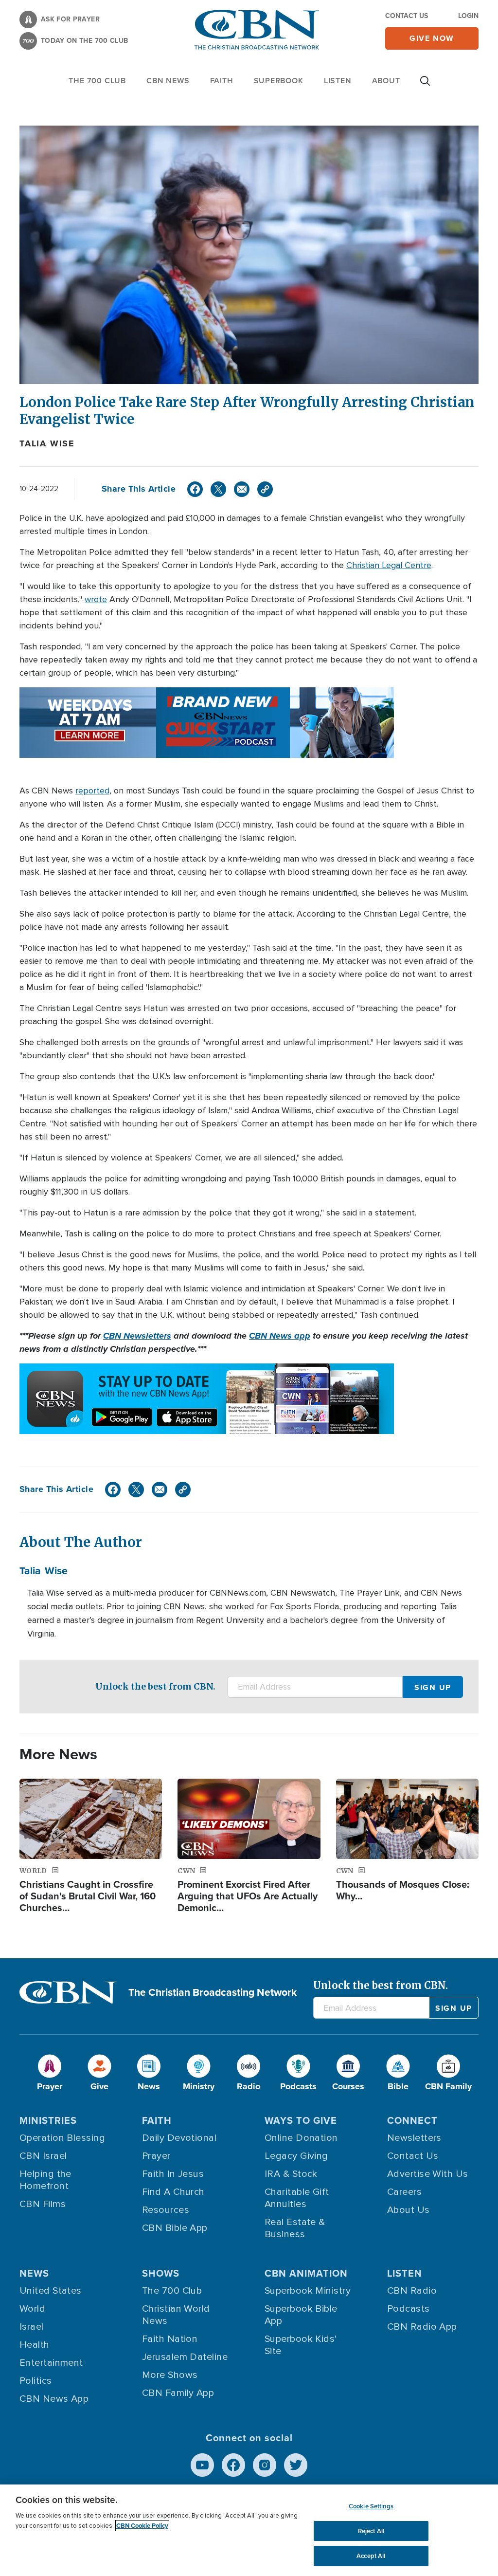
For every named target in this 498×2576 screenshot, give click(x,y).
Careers (404, 2192)
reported (92, 791)
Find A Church (173, 2192)
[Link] (265, 489)
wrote (96, 599)
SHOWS (161, 2273)
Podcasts (409, 2309)
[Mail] (242, 489)
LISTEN (338, 81)
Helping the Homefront (45, 2180)
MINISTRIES (48, 2120)
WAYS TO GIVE (301, 2120)
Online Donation (301, 2138)
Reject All (371, 2531)
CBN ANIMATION (306, 2273)
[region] (249, 2530)
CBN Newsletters (137, 1336)
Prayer (156, 2156)
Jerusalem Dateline (185, 2357)
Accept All (371, 2556)
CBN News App (54, 2399)
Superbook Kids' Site (301, 2345)
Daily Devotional (179, 2138)
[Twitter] (218, 489)
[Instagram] (265, 2465)
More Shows (170, 2375)
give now (432, 38)
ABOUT (386, 81)
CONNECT (412, 2120)
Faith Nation (170, 2339)
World (32, 2309)
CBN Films (43, 2204)
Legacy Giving (296, 2156)
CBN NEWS (168, 81)
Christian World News (176, 2315)
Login (468, 16)
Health (35, 2345)
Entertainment (51, 2363)
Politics (36, 2381)
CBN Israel (43, 2156)
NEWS (34, 2273)
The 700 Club (97, 81)
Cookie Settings (371, 2506)
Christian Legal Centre (389, 565)
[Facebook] (195, 489)
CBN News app (280, 1336)
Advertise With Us (428, 2174)
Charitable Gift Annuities (297, 2198)
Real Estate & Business (295, 2228)
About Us (409, 2210)
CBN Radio (412, 2291)
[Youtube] (202, 2465)
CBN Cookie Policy (142, 2526)
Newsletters (414, 2138)
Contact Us (407, 16)
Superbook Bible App (301, 2315)
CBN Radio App (422, 2327)
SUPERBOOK (279, 81)
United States (51, 2291)
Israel (32, 2327)
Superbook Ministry (308, 2291)
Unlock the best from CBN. (155, 1686)
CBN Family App (178, 2393)
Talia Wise (47, 443)
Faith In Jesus (173, 2174)
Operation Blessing (62, 2138)
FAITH (222, 81)
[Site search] (425, 86)
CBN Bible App (175, 2228)
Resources (166, 2210)
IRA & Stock (291, 2174)
